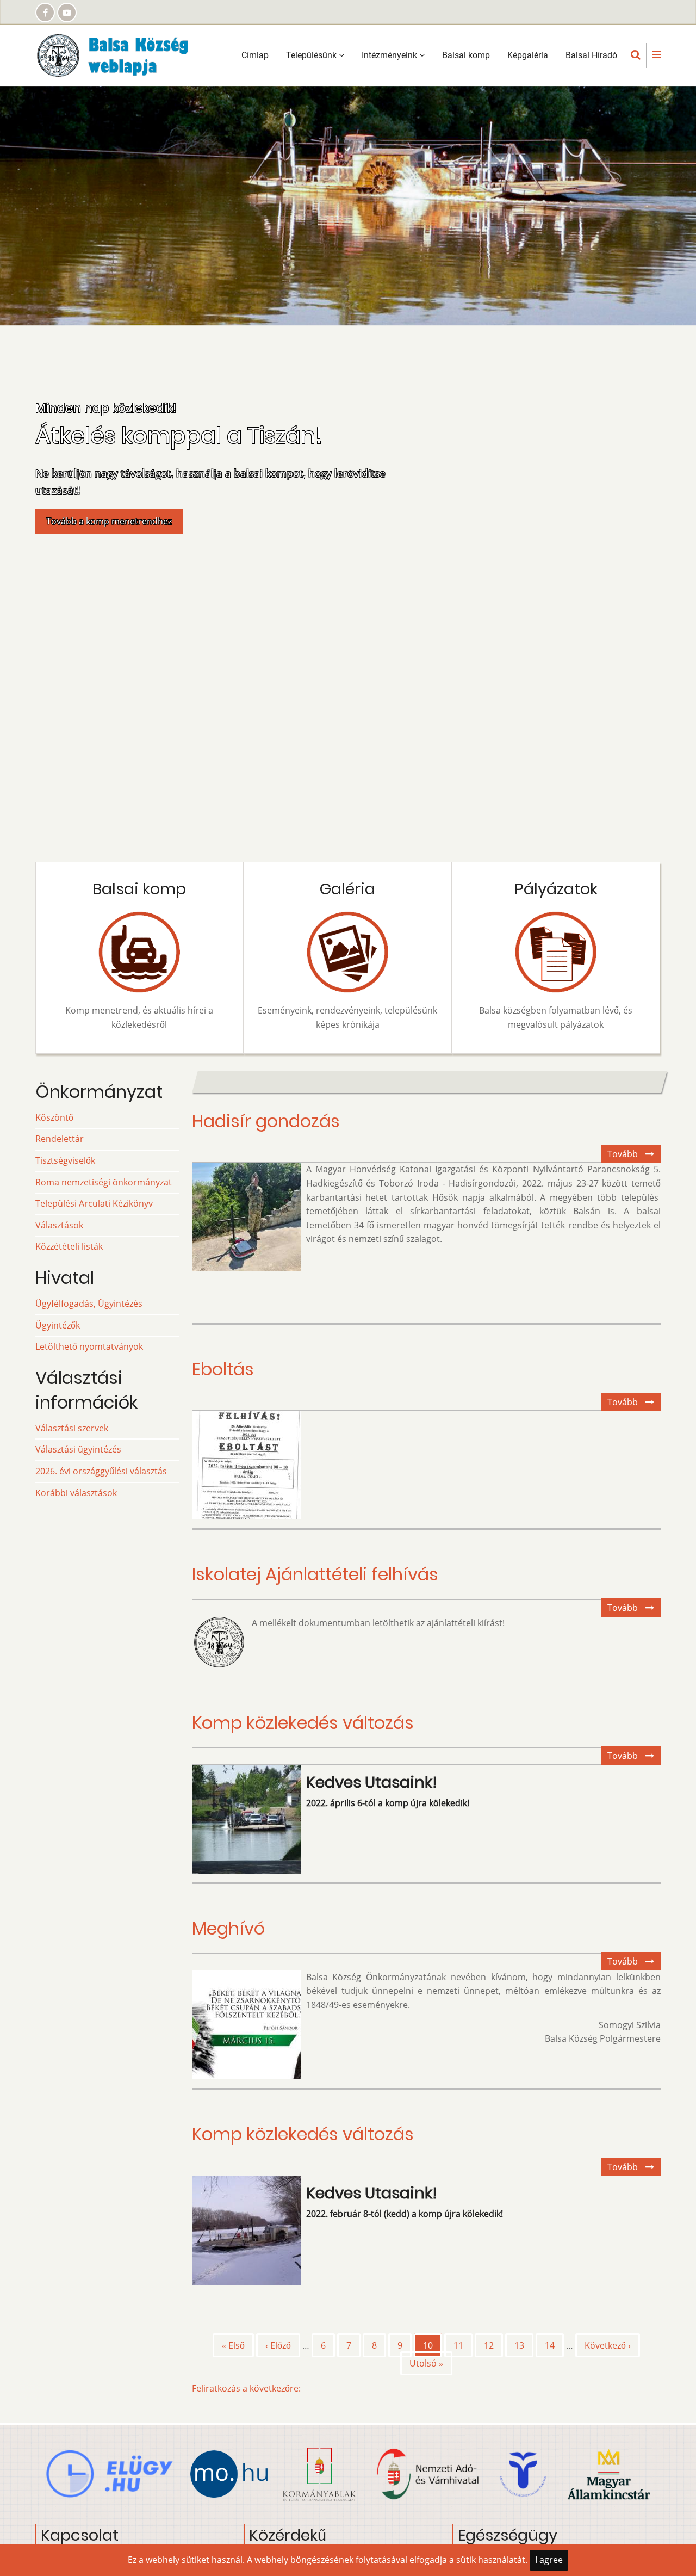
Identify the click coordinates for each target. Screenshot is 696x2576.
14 (554, 2345)
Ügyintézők (58, 1325)
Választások (59, 1225)
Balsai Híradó (591, 55)
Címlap (255, 55)
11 (463, 2345)
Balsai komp (466, 55)
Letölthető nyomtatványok (89, 1346)
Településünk (312, 55)
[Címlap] (119, 54)
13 (524, 2345)
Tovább (634, 1156)
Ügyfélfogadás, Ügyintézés (89, 1304)
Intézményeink (390, 55)
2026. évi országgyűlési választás (101, 1471)
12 (493, 2345)
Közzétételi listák (69, 1246)
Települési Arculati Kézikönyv (94, 1203)
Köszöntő (54, 1117)
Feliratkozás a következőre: (246, 2388)
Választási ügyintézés (78, 1449)
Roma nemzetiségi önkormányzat (104, 1182)
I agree (549, 2560)
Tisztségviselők (65, 1160)
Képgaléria (528, 55)
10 (433, 2348)
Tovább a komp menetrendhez (109, 521)
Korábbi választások (76, 1493)
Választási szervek (72, 1428)
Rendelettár (60, 1139)
